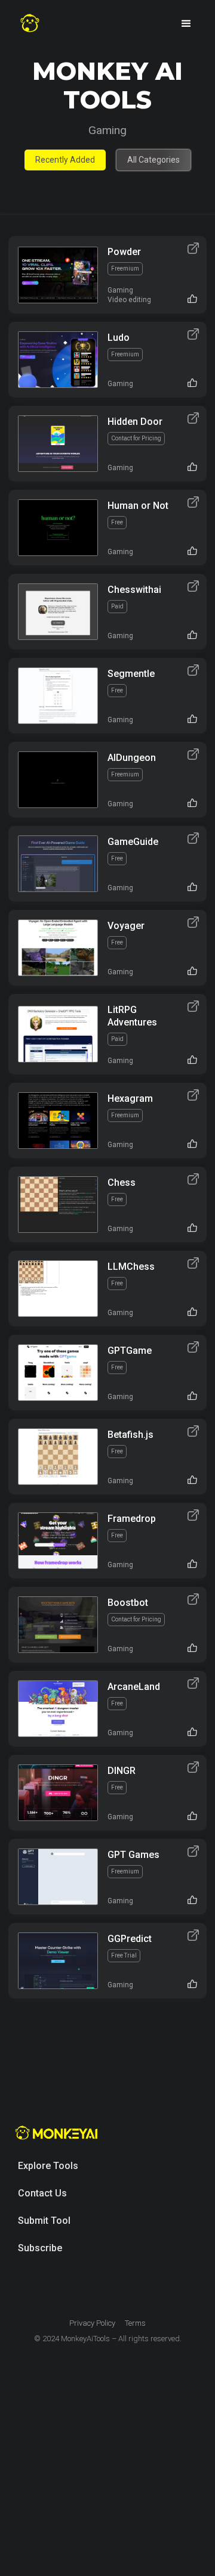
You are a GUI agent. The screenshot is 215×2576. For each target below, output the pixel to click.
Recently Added (65, 160)
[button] (186, 24)
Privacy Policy (92, 2323)
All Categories (153, 160)
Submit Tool (44, 2221)
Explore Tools (48, 2166)
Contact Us (42, 2193)
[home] (30, 24)
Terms (135, 2323)
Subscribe (40, 2248)
